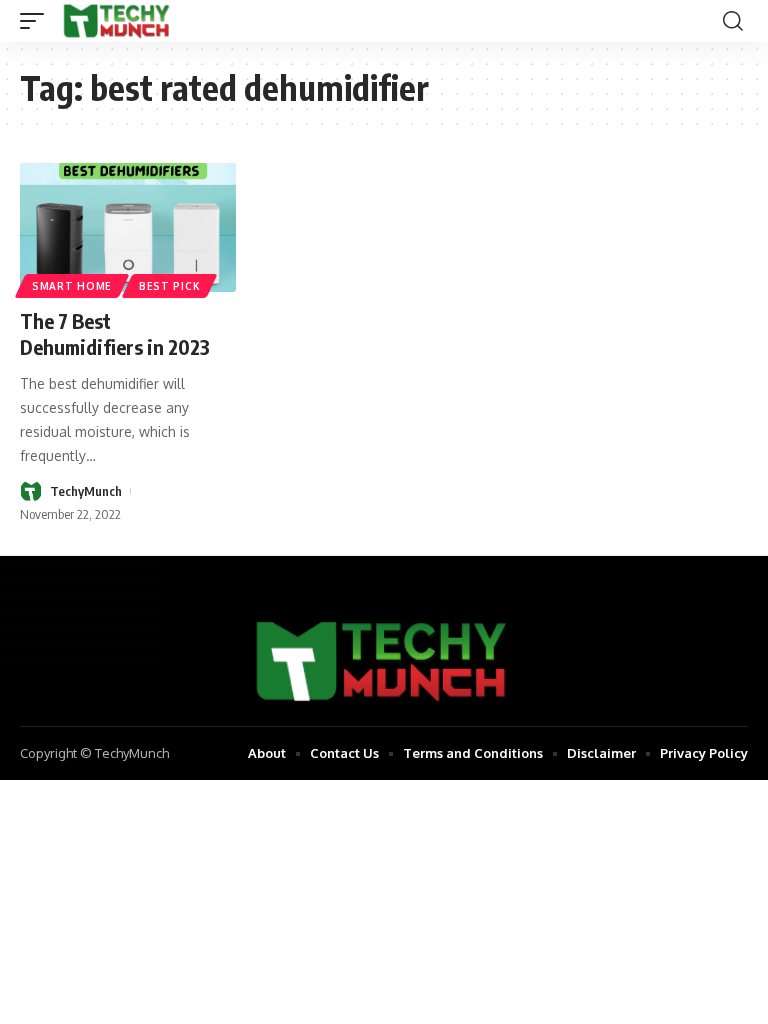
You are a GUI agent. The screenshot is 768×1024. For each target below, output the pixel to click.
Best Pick (169, 286)
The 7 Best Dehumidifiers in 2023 (115, 333)
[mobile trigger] (37, 21)
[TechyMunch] (117, 21)
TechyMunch (86, 491)
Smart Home (72, 286)
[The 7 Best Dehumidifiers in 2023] (128, 228)
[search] (733, 21)
